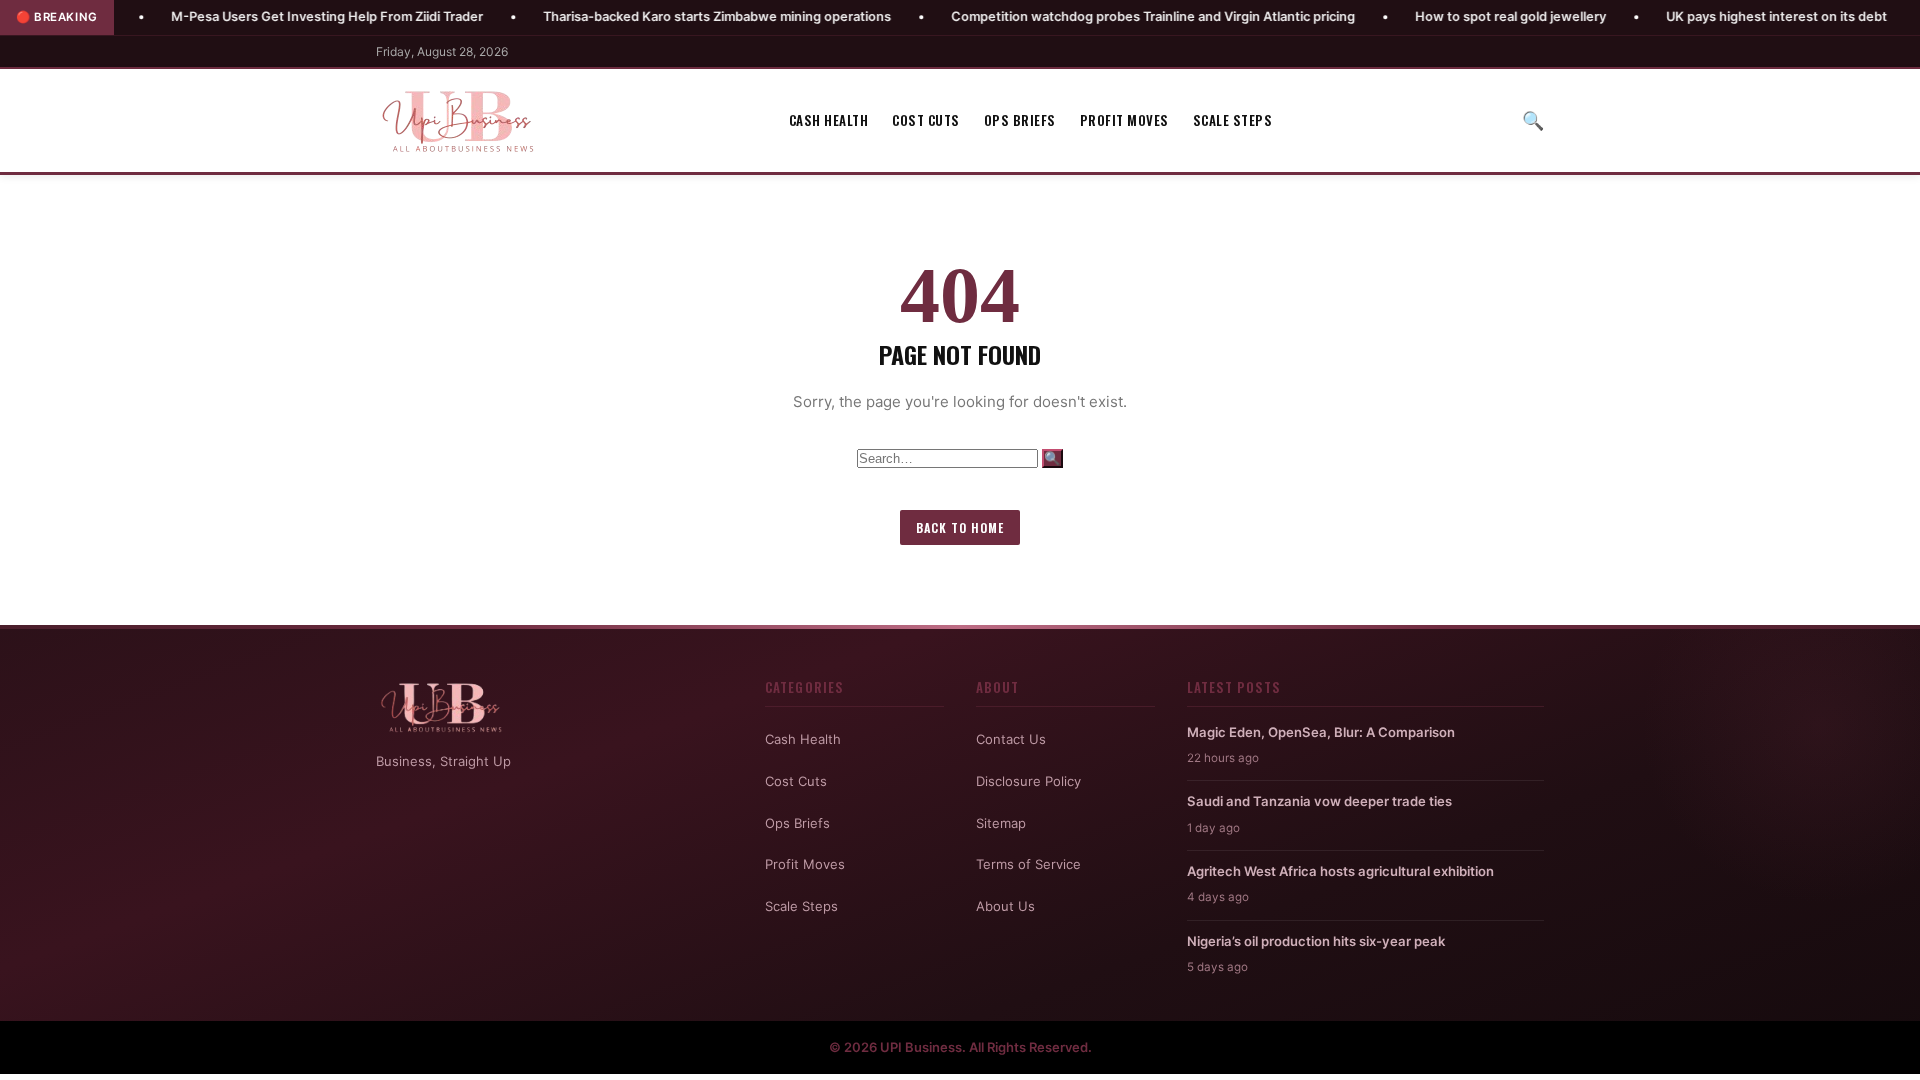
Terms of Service (1028, 864)
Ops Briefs (1020, 120)
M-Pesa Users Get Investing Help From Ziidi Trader (272, 16)
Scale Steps (1233, 120)
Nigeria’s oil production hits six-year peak (1316, 941)
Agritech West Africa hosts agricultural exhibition (1340, 871)
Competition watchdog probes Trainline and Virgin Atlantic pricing (1098, 16)
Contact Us (1011, 739)
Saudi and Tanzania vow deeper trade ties (1319, 801)
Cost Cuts (926, 120)
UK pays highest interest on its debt (1721, 16)
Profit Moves (1124, 120)
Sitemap (1001, 823)
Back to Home (960, 527)
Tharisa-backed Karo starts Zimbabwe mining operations (662, 16)
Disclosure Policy (1028, 781)
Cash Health (829, 120)
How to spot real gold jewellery (1455, 16)
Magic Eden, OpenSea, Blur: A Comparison (1321, 732)
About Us (1005, 906)
